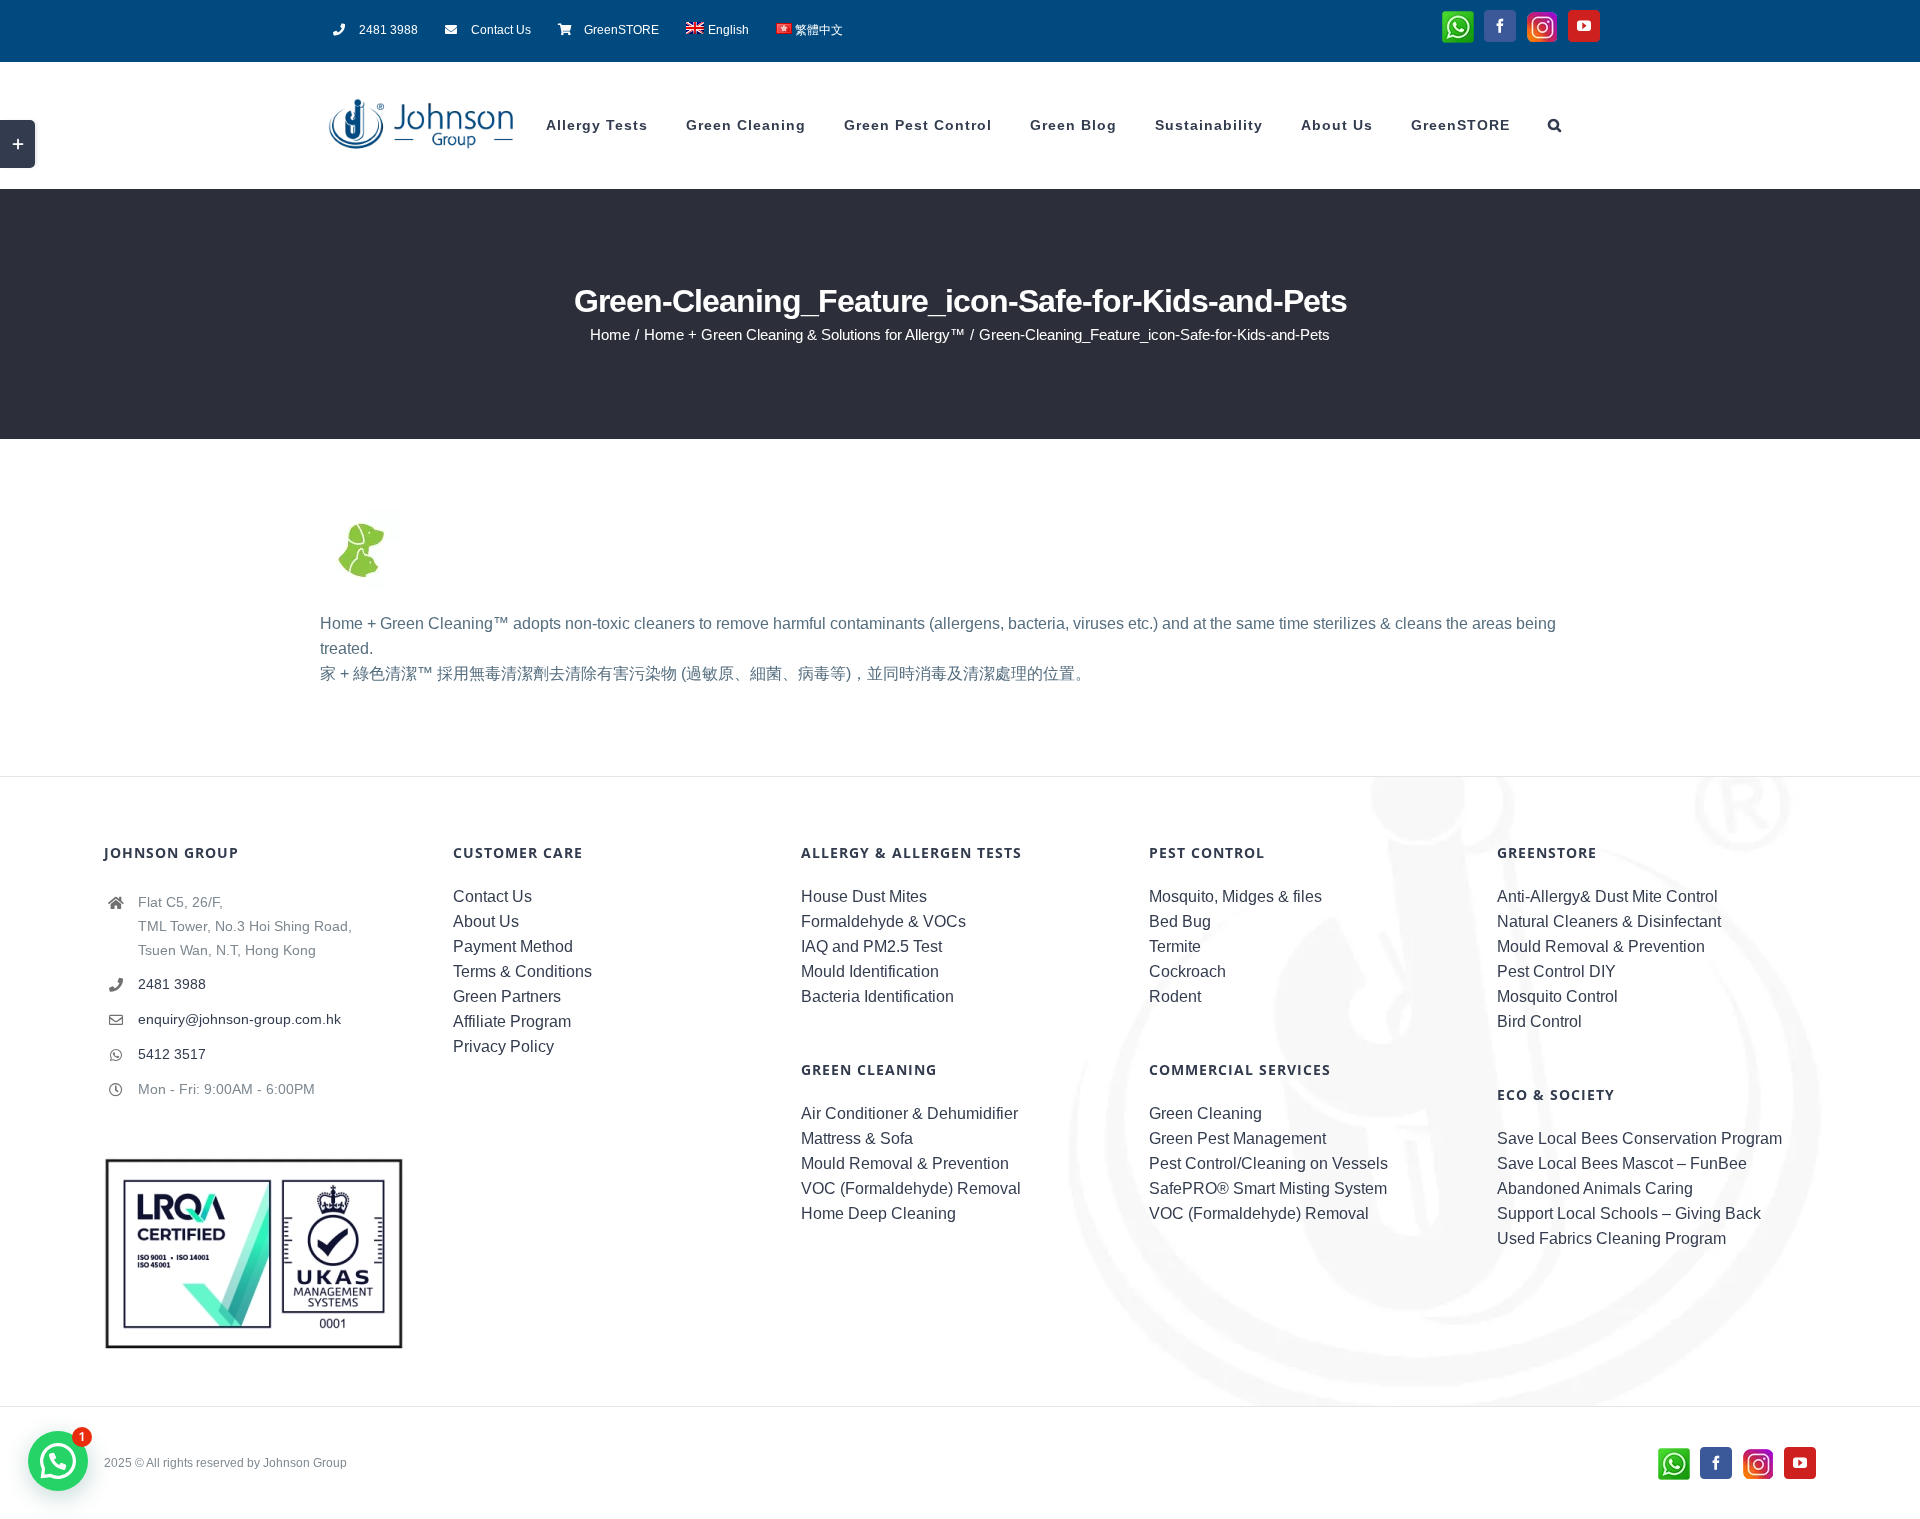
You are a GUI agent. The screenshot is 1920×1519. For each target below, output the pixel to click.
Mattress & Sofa (857, 1138)
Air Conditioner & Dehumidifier (909, 1113)
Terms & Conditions (522, 971)
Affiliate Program (512, 1021)
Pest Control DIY (1556, 971)
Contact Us (492, 896)
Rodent (1175, 996)
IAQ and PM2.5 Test (871, 946)
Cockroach (1187, 971)
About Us (486, 921)
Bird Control (1539, 1021)
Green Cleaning (1205, 1113)
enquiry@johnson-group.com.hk (239, 1019)
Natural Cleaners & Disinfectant (1609, 921)
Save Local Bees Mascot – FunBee (1622, 1163)
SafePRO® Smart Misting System (1268, 1188)
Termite (1175, 946)
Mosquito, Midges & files (1235, 896)
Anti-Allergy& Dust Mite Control (1607, 896)
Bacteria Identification (877, 996)
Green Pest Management (1237, 1138)
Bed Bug (1180, 921)
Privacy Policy (503, 1046)
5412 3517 (172, 1054)
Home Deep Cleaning (878, 1213)
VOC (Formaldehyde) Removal (911, 1188)
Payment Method (513, 946)
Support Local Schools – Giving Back (1629, 1213)
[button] (1555, 125)
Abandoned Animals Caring (1595, 1188)
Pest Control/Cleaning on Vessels (1268, 1163)
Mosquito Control (1557, 996)
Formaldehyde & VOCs (883, 921)
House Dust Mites (864, 896)
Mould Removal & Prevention (905, 1163)
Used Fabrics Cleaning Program (1611, 1238)
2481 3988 (172, 984)
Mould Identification (870, 971)
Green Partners (507, 996)
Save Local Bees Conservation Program (1639, 1138)
